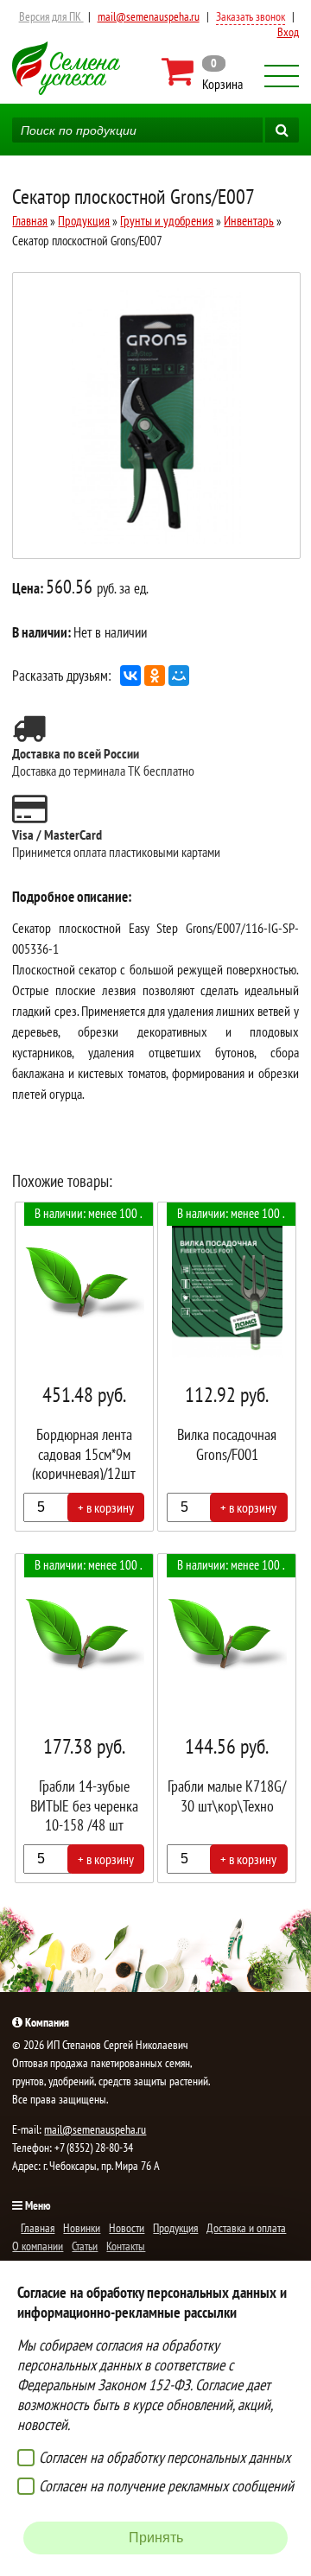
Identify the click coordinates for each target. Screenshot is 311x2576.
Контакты (126, 2246)
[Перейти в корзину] (203, 72)
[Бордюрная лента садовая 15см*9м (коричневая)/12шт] (84, 1367)
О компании (38, 2246)
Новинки (82, 2228)
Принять (156, 2538)
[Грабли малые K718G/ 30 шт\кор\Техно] (227, 1718)
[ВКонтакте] (130, 676)
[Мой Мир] (179, 676)
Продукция (84, 221)
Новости (127, 2228)
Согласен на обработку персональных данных (165, 2457)
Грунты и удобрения (167, 221)
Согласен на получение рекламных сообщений (166, 2486)
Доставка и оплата (246, 2228)
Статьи (85, 2246)
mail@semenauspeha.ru (149, 16)
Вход (288, 32)
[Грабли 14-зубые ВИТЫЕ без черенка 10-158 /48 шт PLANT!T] (84, 1718)
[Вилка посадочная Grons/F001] (227, 1367)
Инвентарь (249, 221)
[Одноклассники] (155, 676)
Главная (30, 221)
